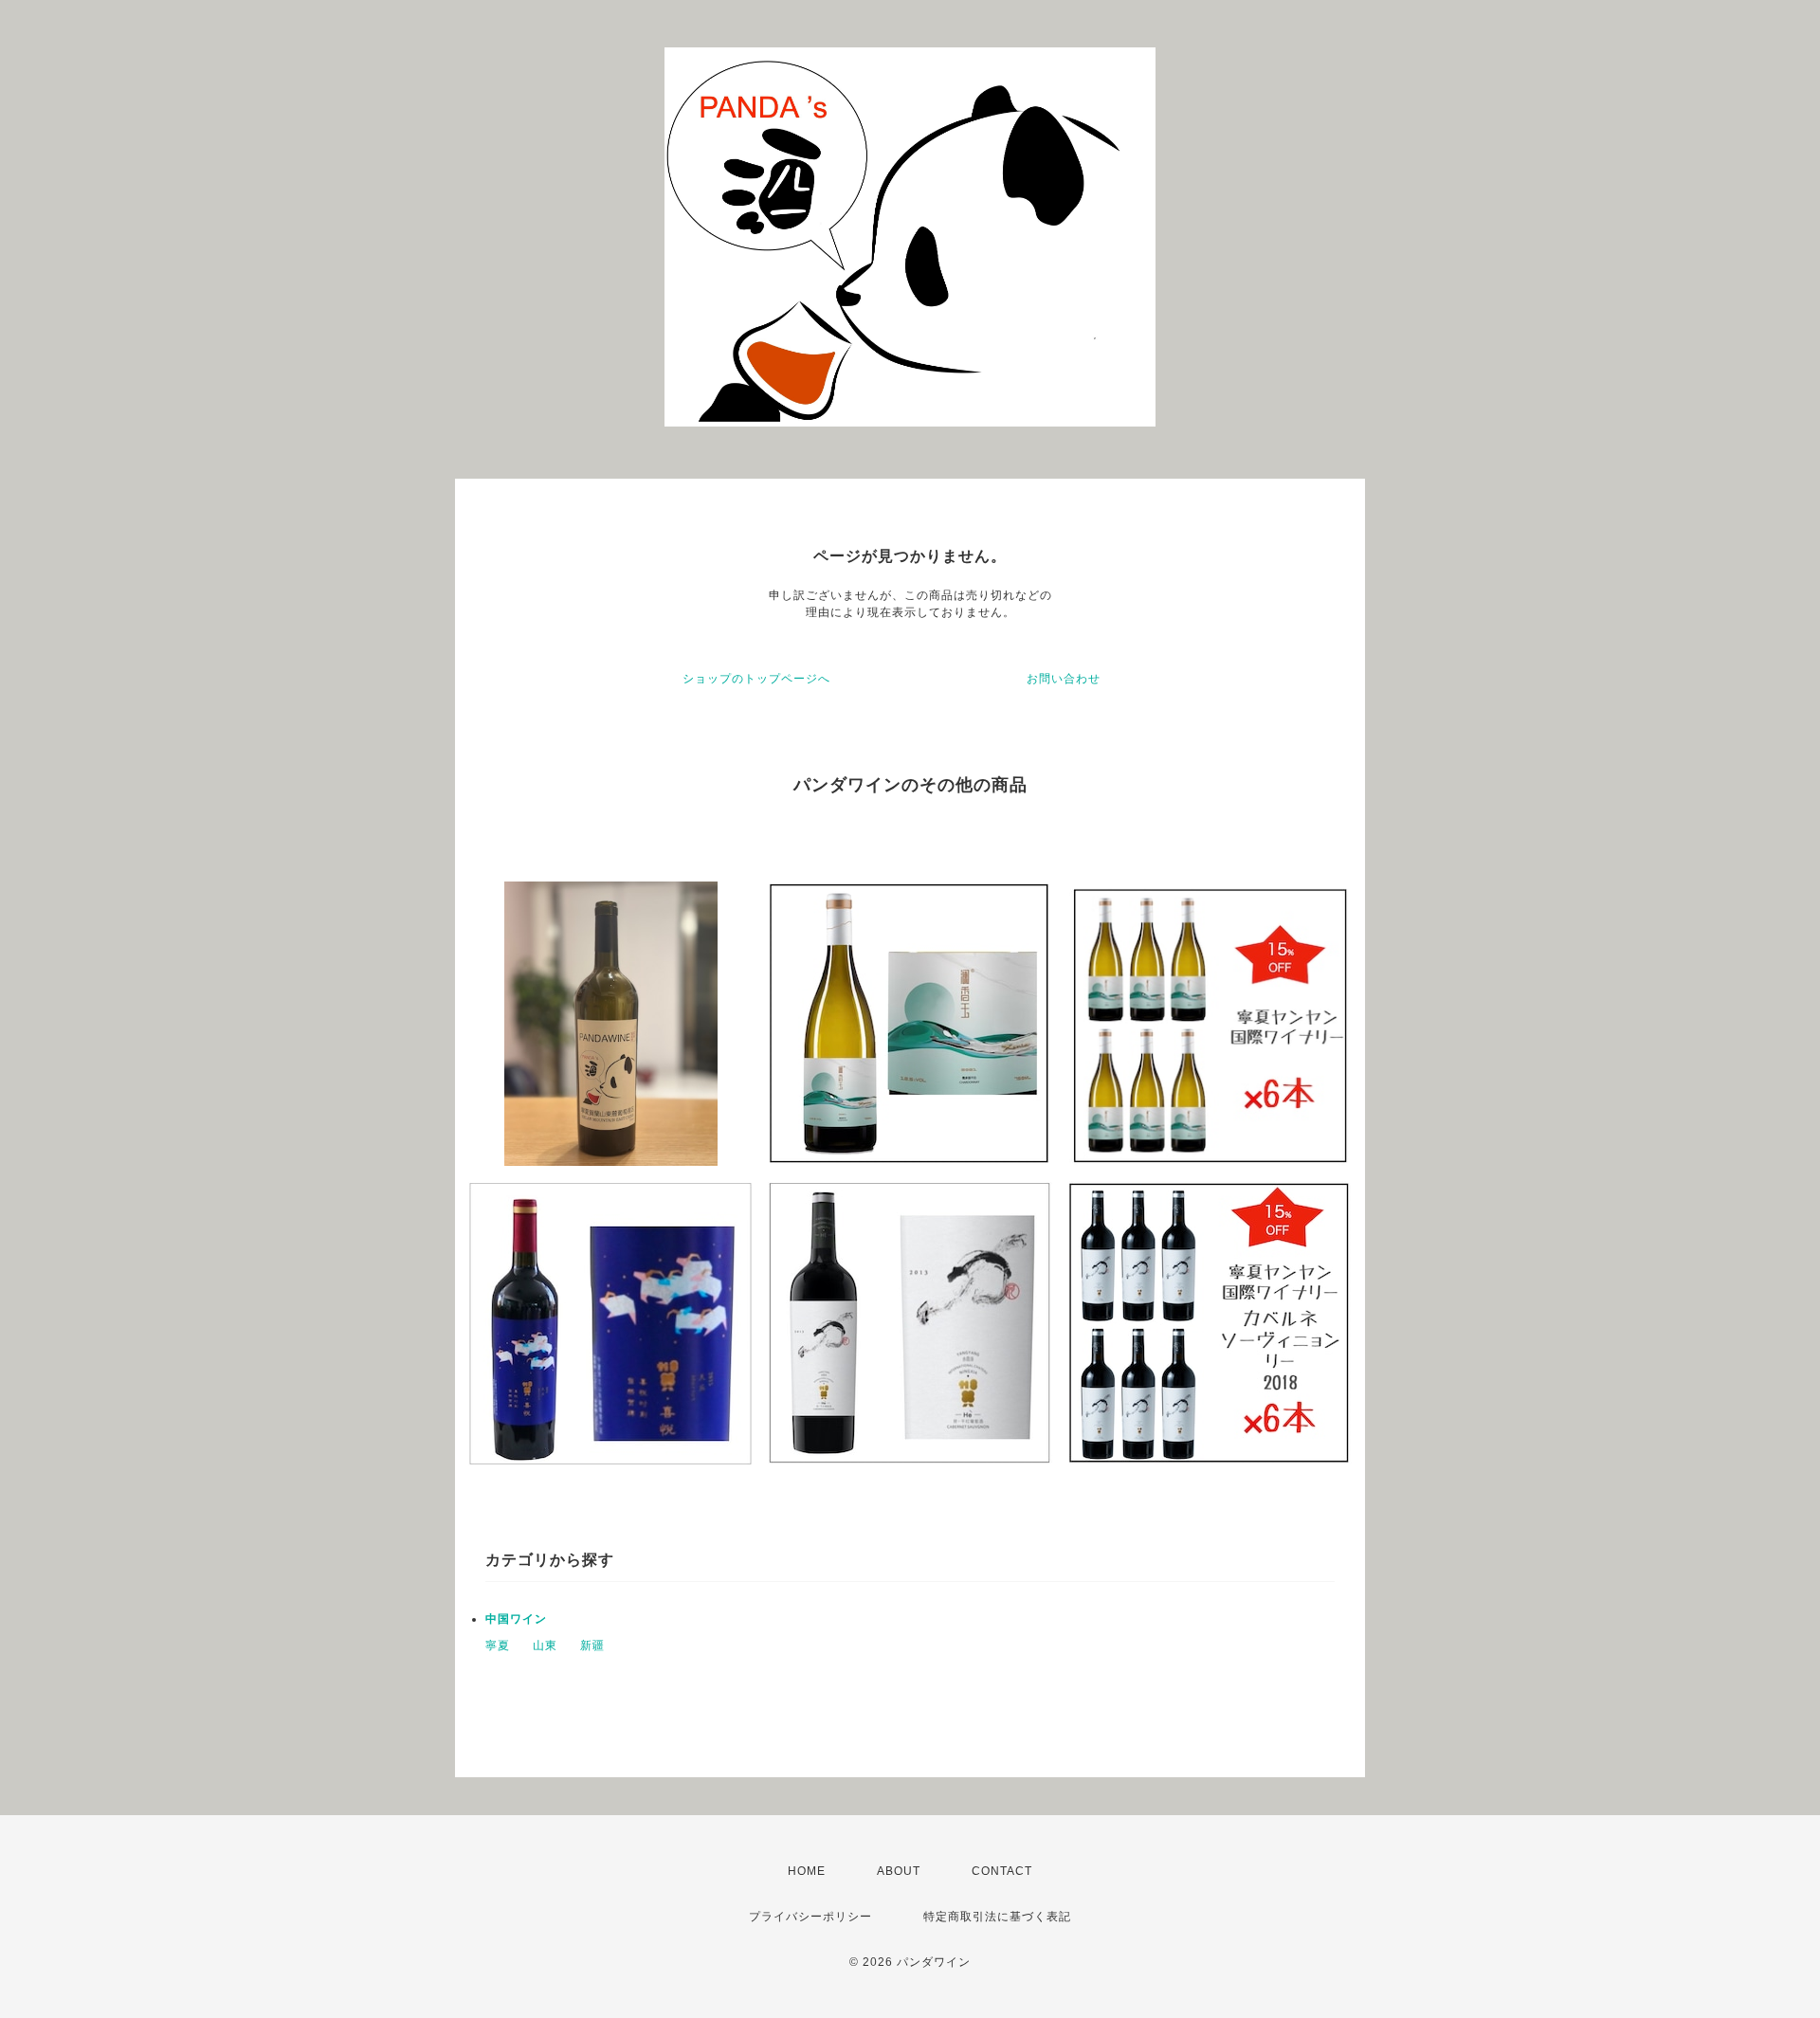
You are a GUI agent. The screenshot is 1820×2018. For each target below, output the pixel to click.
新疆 (592, 1645)
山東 (545, 1645)
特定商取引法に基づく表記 (997, 1917)
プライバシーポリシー (810, 1917)
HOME (807, 1871)
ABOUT (899, 1871)
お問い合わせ (1064, 679)
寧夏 (498, 1645)
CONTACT (1002, 1871)
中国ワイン (516, 1619)
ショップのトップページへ (756, 679)
